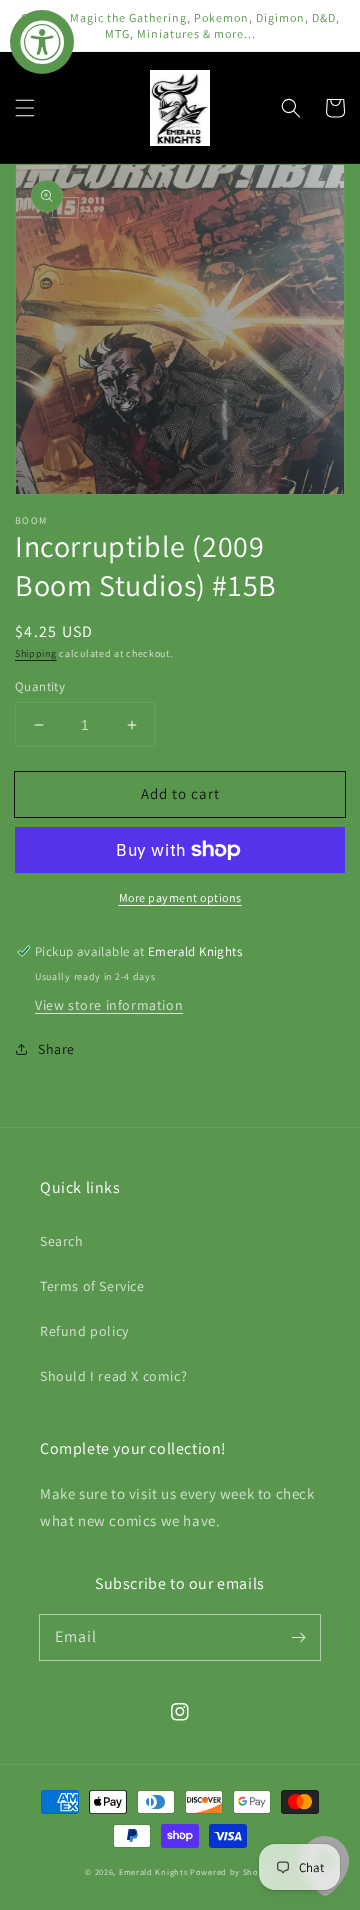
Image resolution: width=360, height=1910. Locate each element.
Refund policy (84, 1331)
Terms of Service (92, 1286)
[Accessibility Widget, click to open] (42, 42)
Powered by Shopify (232, 1871)
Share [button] (56, 1049)
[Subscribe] (298, 1637)
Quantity (40, 686)
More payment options (180, 897)
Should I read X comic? (113, 1376)
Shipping (36, 653)
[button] (25, 108)
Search (62, 1241)
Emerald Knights (153, 1871)
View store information (109, 1005)
